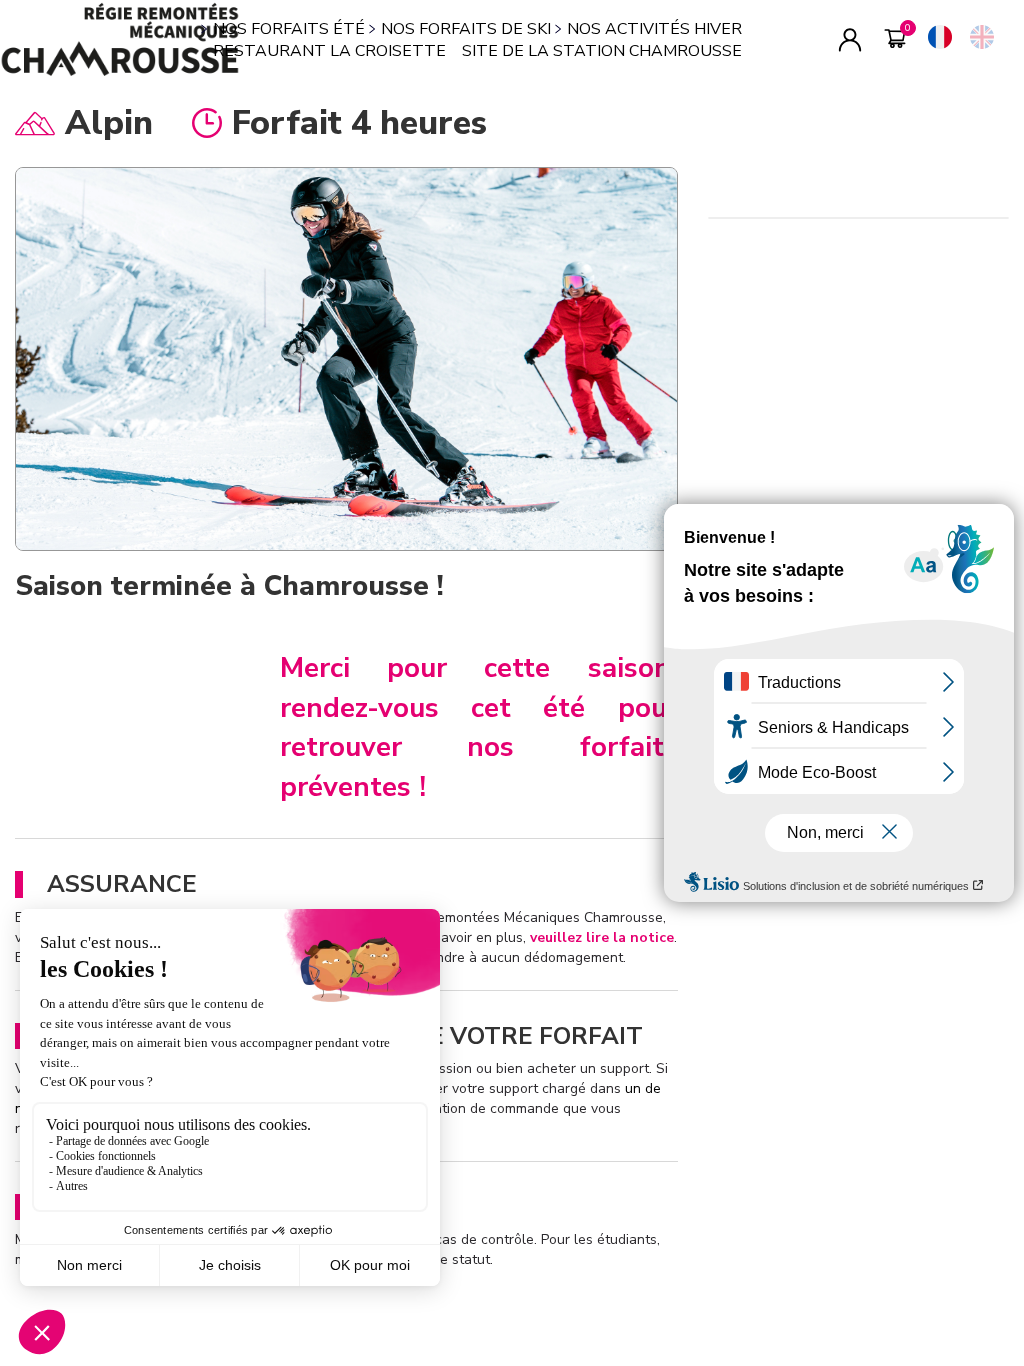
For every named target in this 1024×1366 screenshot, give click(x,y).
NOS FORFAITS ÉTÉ (289, 29)
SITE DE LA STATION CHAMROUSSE (602, 51)
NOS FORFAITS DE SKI (466, 29)
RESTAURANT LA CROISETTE (329, 51)
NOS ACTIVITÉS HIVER (654, 29)
